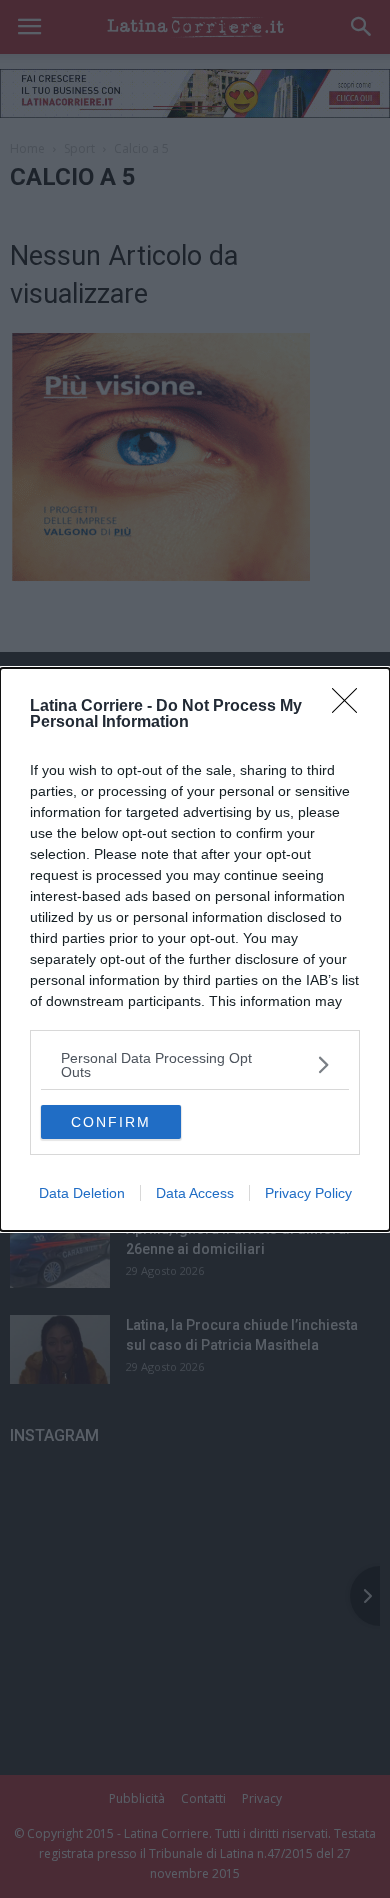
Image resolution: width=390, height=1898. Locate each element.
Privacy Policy (308, 1193)
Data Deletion (82, 1193)
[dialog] (195, 949)
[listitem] (195, 1065)
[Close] (351, 707)
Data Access (195, 1193)
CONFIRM (111, 1122)
